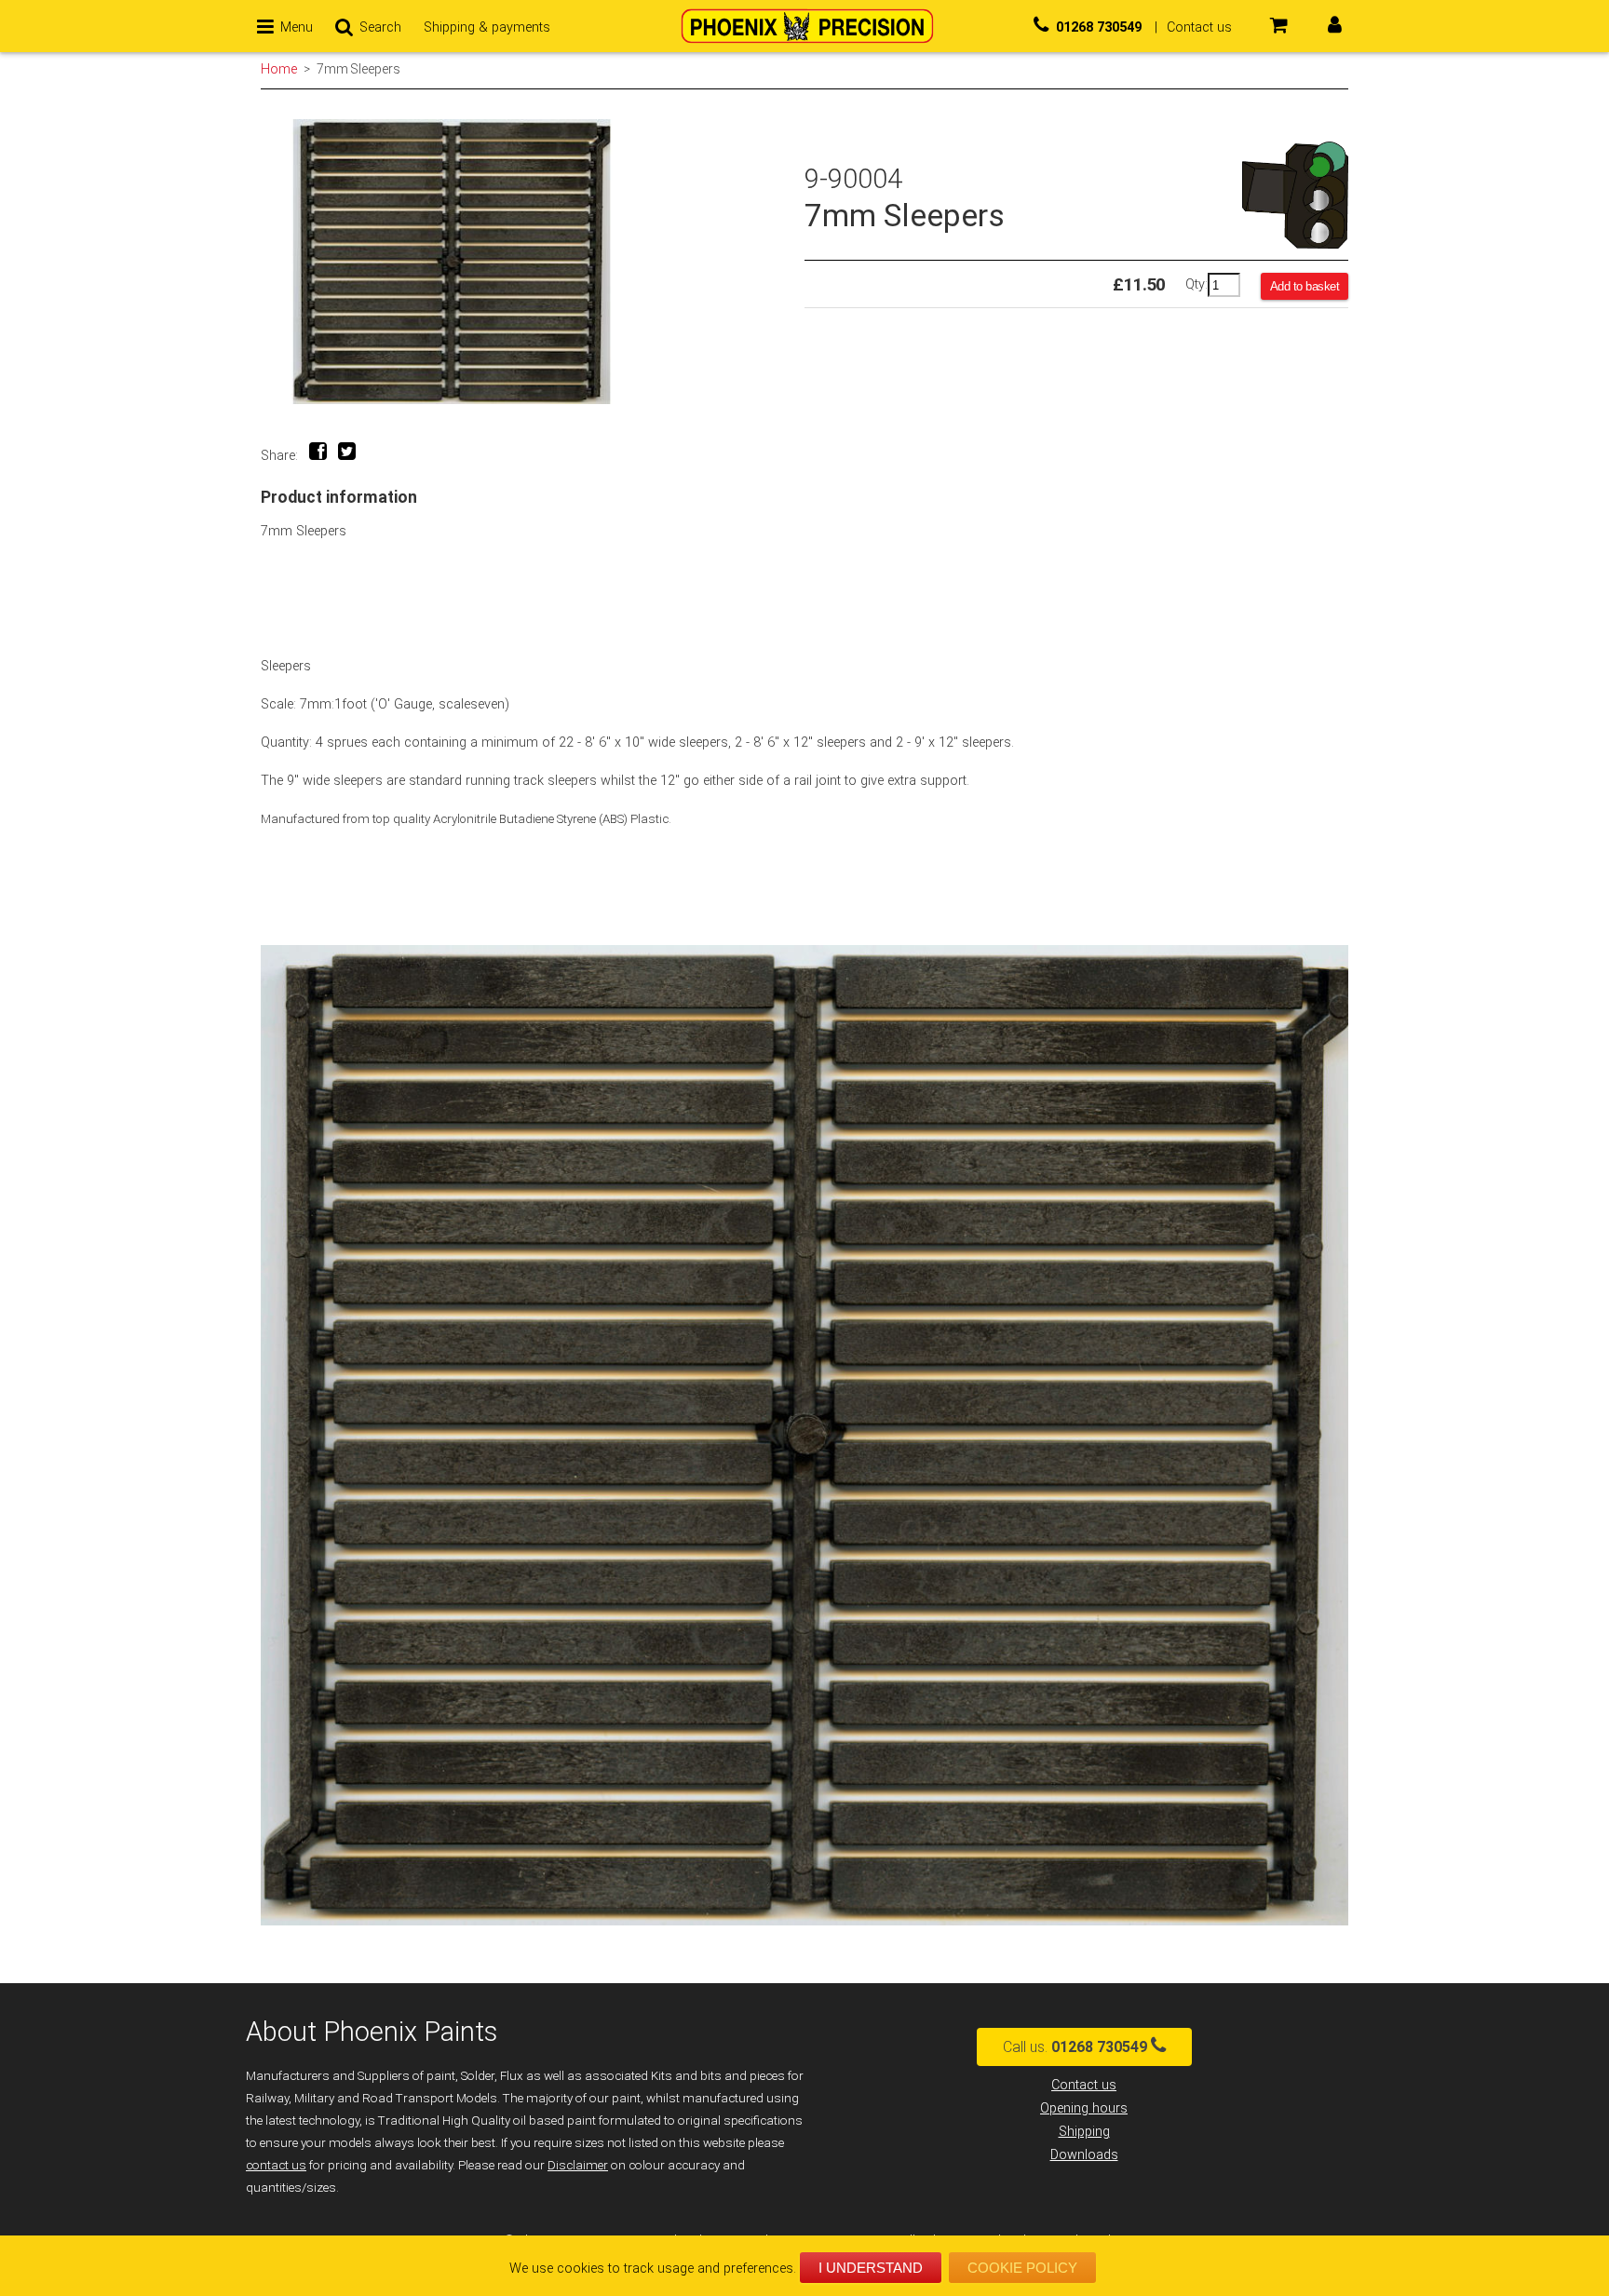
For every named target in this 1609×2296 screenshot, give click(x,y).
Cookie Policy (1022, 2268)
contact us (276, 2165)
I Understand (871, 2268)
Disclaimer (578, 2165)
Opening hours (1084, 2108)
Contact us (1084, 2085)
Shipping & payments (487, 27)
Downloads (1084, 2155)
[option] (533, 262)
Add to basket (1305, 286)
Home (279, 69)
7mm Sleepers (358, 69)
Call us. (1075, 2047)
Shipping (1084, 2132)
